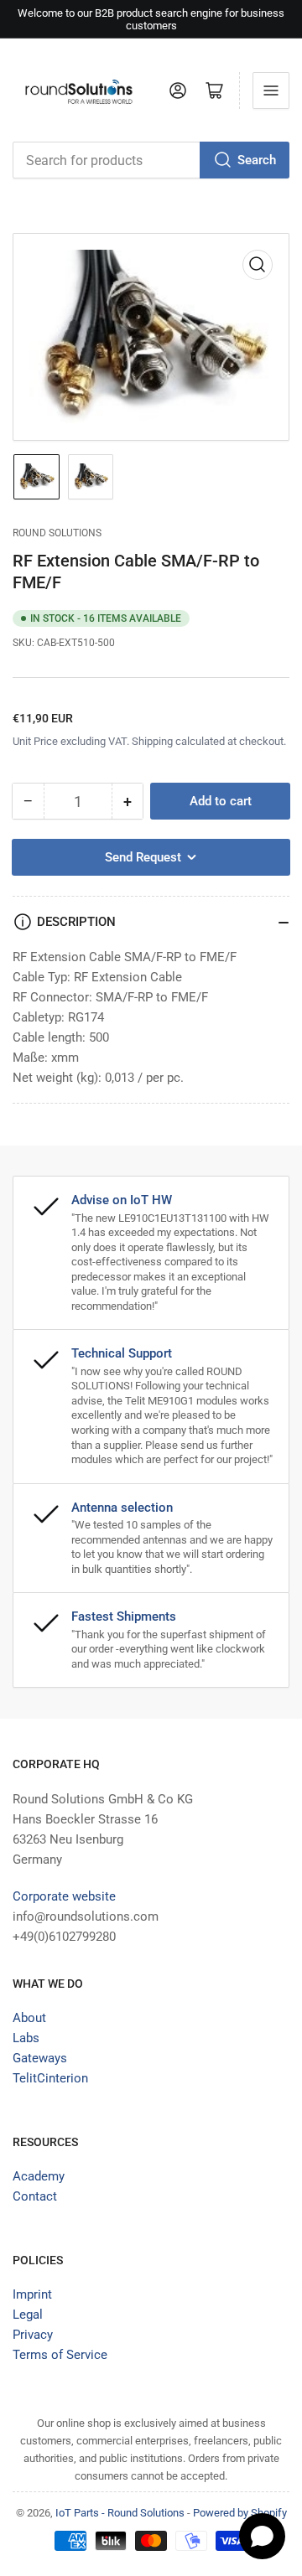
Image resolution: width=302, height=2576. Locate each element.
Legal (28, 2315)
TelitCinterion (50, 2078)
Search (257, 160)
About (29, 2018)
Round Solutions (57, 533)
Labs (26, 2038)
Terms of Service (60, 2355)
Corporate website (64, 1896)
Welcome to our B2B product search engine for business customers (151, 19)
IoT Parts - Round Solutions (120, 2513)
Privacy (33, 2335)
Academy (39, 2176)
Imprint (32, 2294)
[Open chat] (262, 2536)
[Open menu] (271, 91)
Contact (35, 2196)
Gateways (40, 2058)
